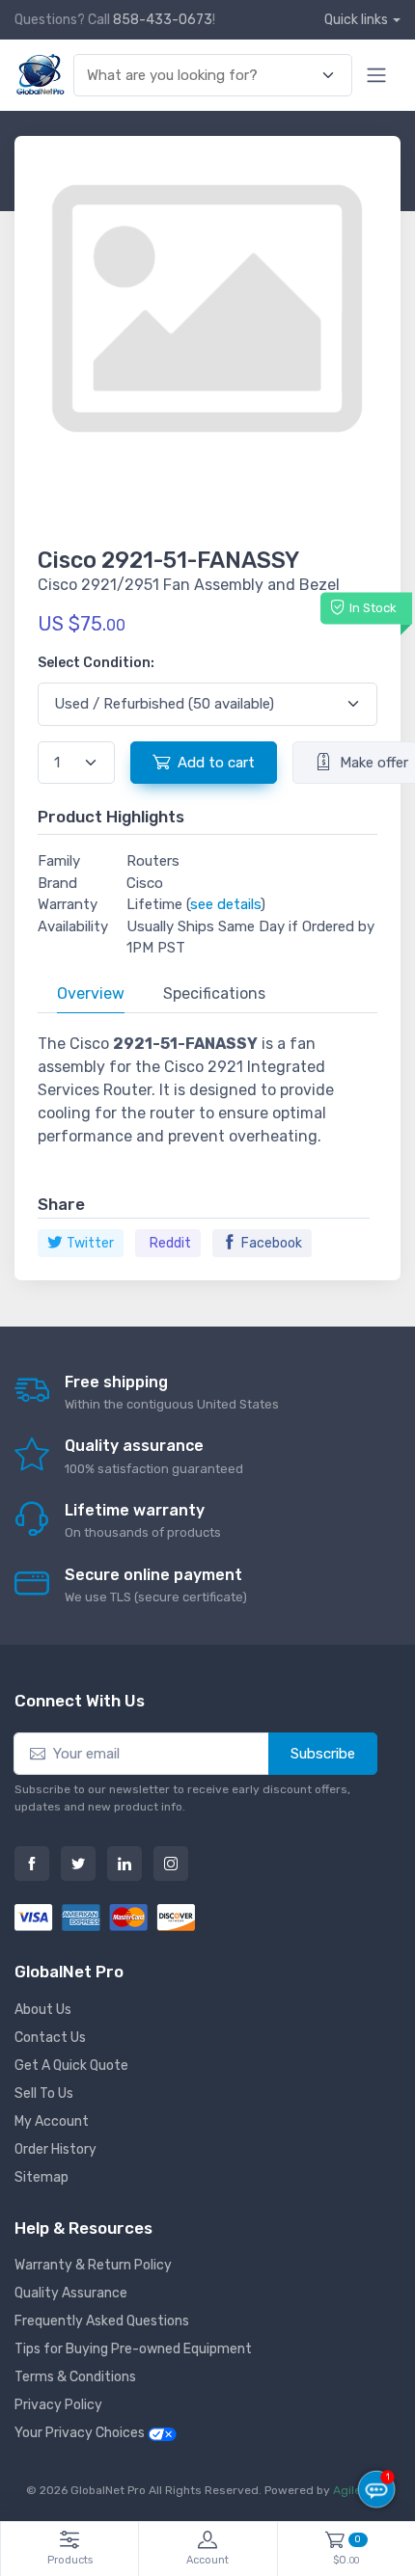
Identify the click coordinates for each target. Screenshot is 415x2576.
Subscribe (323, 1754)
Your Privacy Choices (81, 2433)
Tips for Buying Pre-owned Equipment (133, 2349)
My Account (52, 2121)
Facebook (272, 1243)
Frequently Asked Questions (102, 2321)
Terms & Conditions (75, 2377)
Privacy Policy (58, 2405)
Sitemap (41, 2177)
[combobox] (202, 76)
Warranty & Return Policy (93, 2265)
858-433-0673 (163, 20)
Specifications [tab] (214, 993)
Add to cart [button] (216, 763)
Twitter (90, 1243)
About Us (43, 2010)
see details (225, 904)
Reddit (170, 1243)
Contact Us (50, 2038)
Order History (55, 2149)
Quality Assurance (71, 2293)
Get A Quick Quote (71, 2066)
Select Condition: (96, 663)
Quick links (356, 20)
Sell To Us (44, 2093)
